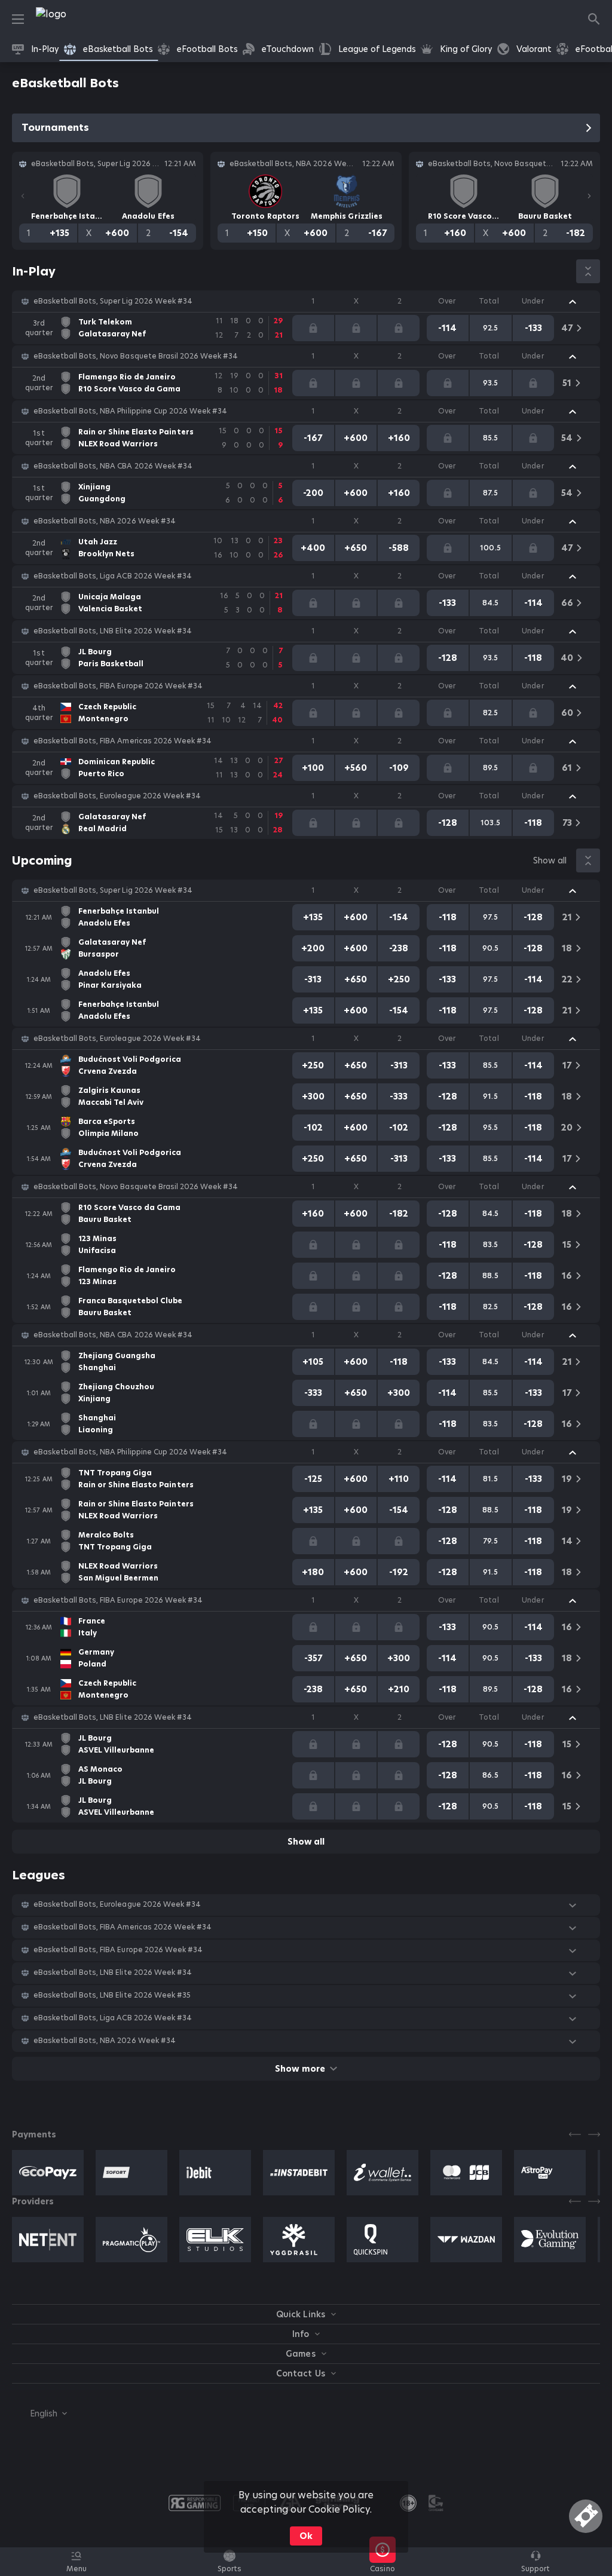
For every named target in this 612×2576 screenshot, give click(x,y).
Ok (306, 2536)
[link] (78, 19)
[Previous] (23, 196)
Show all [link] (550, 860)
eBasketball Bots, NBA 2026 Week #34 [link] (105, 521)
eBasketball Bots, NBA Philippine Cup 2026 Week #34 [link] (130, 411)
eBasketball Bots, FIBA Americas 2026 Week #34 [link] (123, 741)
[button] (306, 301)
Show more (300, 2069)
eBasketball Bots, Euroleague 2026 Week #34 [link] (117, 796)
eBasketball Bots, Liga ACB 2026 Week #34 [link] (113, 576)
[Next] (589, 196)
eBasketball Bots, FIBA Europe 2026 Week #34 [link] (118, 686)
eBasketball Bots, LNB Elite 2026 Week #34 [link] (113, 631)
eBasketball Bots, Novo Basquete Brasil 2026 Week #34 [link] (136, 356)
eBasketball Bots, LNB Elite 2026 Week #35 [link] (112, 1995)
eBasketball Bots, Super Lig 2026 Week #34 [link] (113, 301)
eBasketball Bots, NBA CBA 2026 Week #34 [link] (113, 466)
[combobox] (39, 2413)
